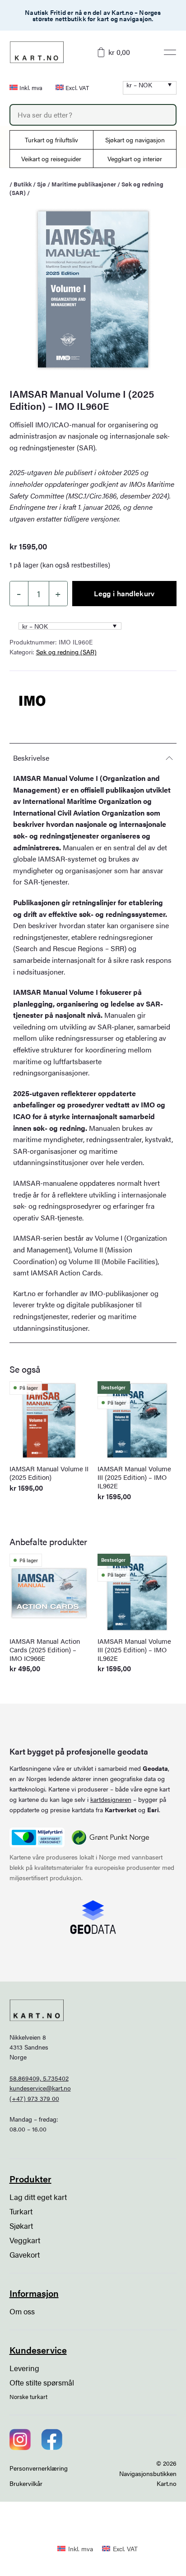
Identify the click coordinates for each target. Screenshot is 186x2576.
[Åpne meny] (170, 52)
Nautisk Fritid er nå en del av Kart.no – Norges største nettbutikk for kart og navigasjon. (93, 15)
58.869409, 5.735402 (39, 2078)
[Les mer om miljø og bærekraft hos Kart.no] (37, 1837)
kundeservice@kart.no (40, 2088)
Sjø (42, 184)
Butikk (23, 184)
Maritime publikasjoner (84, 184)
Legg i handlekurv (124, 593)
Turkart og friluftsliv (51, 140)
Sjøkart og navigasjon (135, 140)
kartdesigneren (111, 1799)
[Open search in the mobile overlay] (93, 115)
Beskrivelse (31, 758)
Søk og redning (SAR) (66, 652)
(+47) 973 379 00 (34, 2098)
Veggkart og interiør (135, 159)
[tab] (93, 758)
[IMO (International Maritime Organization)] (32, 700)
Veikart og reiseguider (51, 159)
